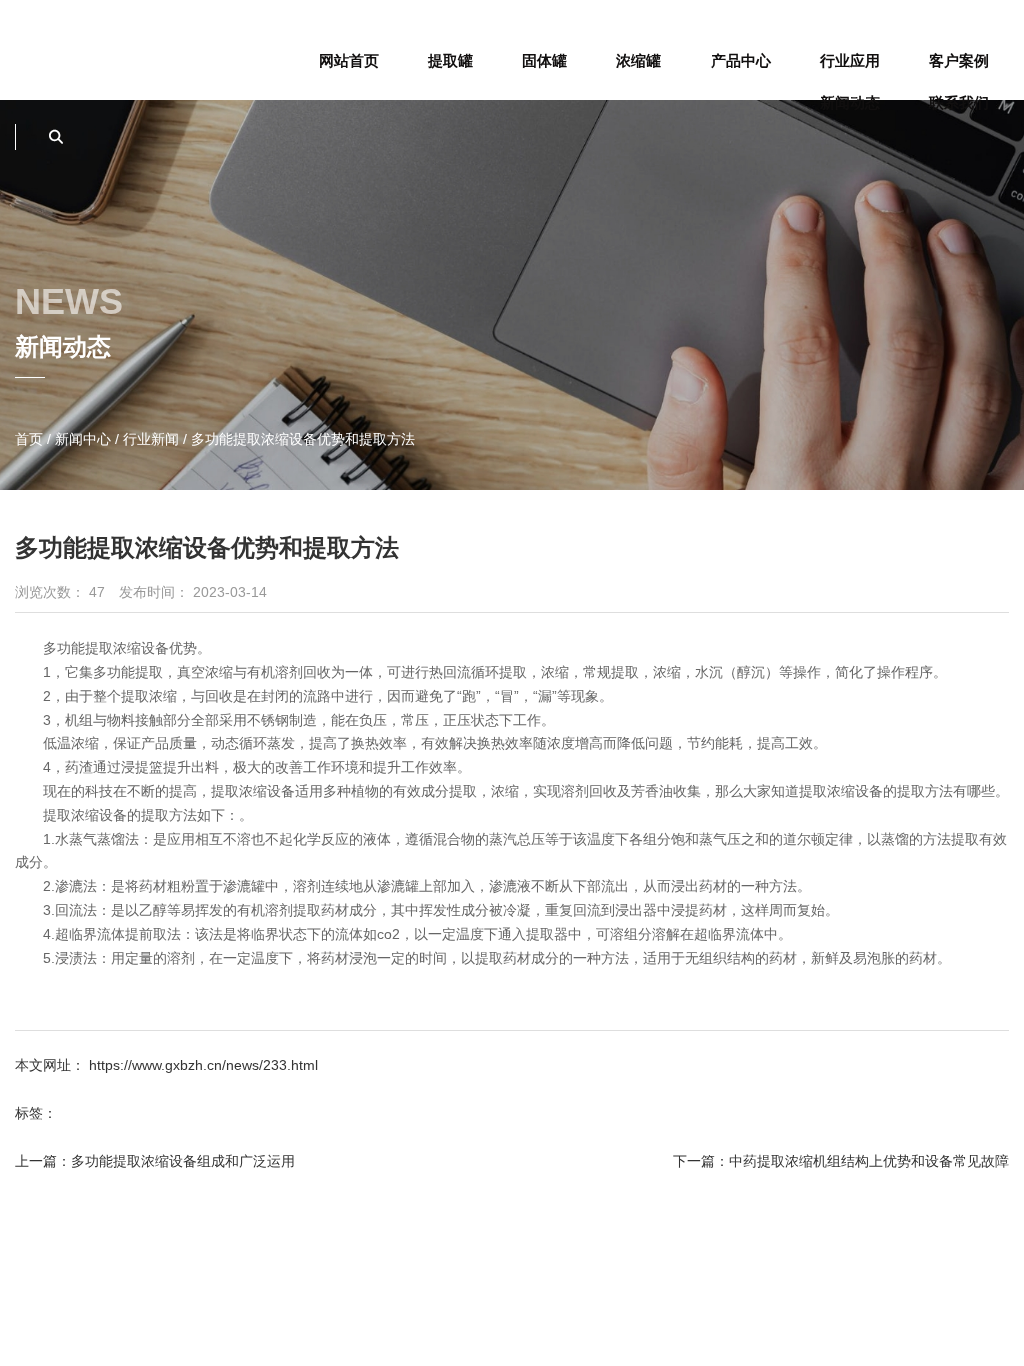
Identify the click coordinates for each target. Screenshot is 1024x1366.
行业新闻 (151, 439)
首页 (31, 439)
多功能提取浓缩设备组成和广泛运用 (183, 1161)
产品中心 (741, 60)
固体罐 (544, 60)
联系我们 (959, 102)
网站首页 (349, 60)
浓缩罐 (638, 60)
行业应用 (850, 60)
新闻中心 (83, 439)
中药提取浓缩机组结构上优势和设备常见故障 (869, 1161)
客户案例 (959, 60)
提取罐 (450, 60)
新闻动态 (850, 102)
